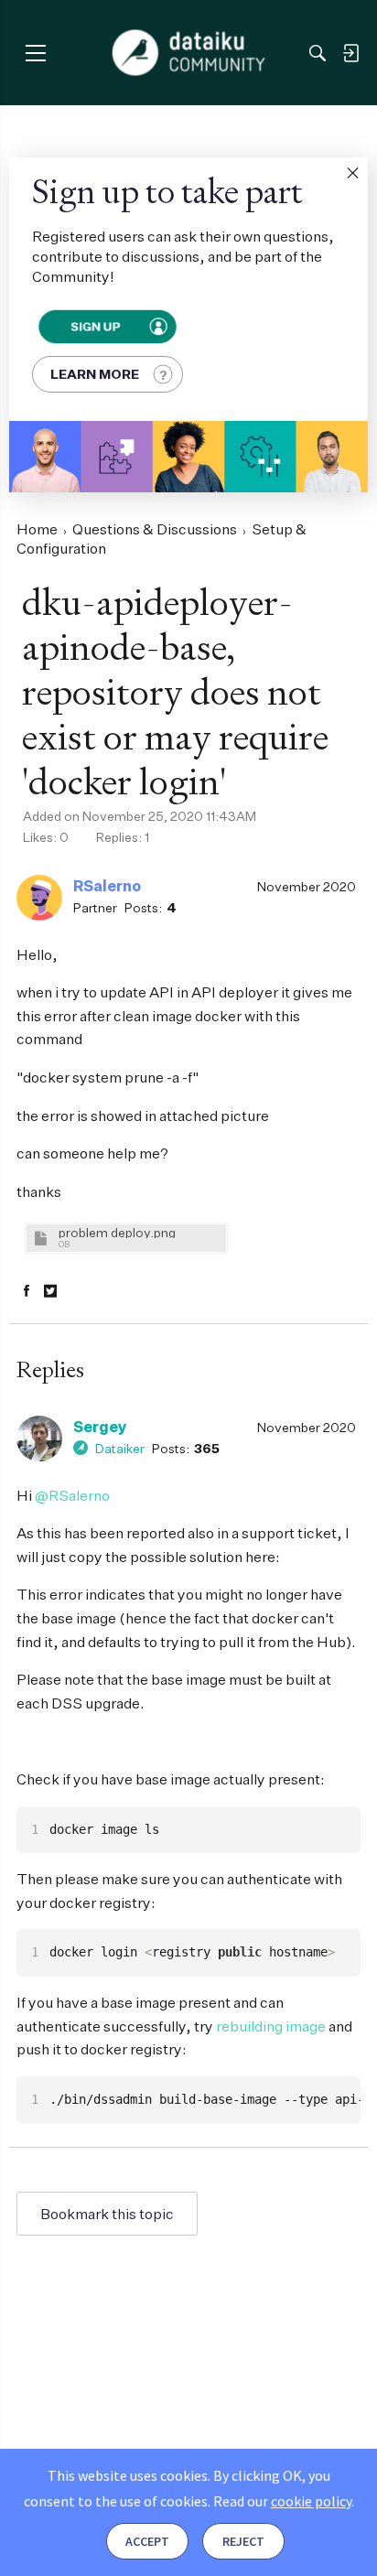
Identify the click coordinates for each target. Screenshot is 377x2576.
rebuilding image (271, 2026)
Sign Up (96, 327)
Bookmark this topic (107, 2214)
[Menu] (35, 53)
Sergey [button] (100, 1427)
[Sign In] (350, 53)
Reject (243, 2541)
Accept (147, 2541)
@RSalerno (72, 1495)
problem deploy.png (117, 1232)
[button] (352, 173)
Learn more (95, 374)
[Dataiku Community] (189, 53)
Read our (282, 2501)
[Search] (318, 53)
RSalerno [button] (107, 886)
